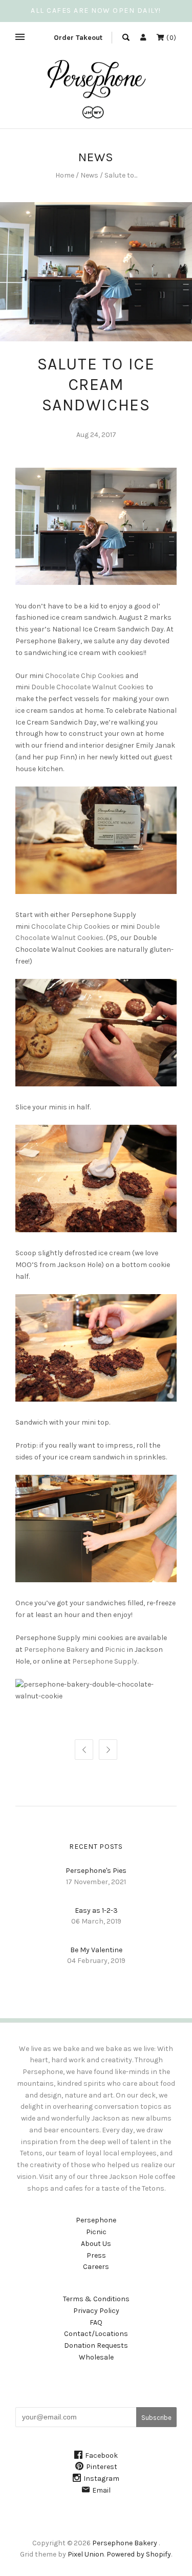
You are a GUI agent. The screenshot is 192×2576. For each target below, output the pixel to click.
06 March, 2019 (96, 1921)
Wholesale (96, 2357)
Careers (96, 2267)
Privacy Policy (96, 2311)
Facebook (101, 2455)
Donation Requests (96, 2345)
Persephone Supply (105, 1661)
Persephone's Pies (96, 1871)
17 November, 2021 (96, 1882)
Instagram (101, 2479)
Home (65, 175)
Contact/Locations (96, 2334)
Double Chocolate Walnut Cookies (88, 687)
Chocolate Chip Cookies (84, 676)
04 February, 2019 (96, 1961)
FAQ (96, 2322)
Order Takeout (78, 38)
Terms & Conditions (96, 2299)
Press (96, 2255)
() (170, 38)
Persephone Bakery (57, 1650)
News (89, 175)
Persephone (96, 2220)
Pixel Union (86, 2554)
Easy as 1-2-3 (96, 1911)
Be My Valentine (96, 1950)
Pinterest (102, 2467)
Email (101, 2490)
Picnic (115, 1650)
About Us (96, 2244)
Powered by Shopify (139, 2554)
